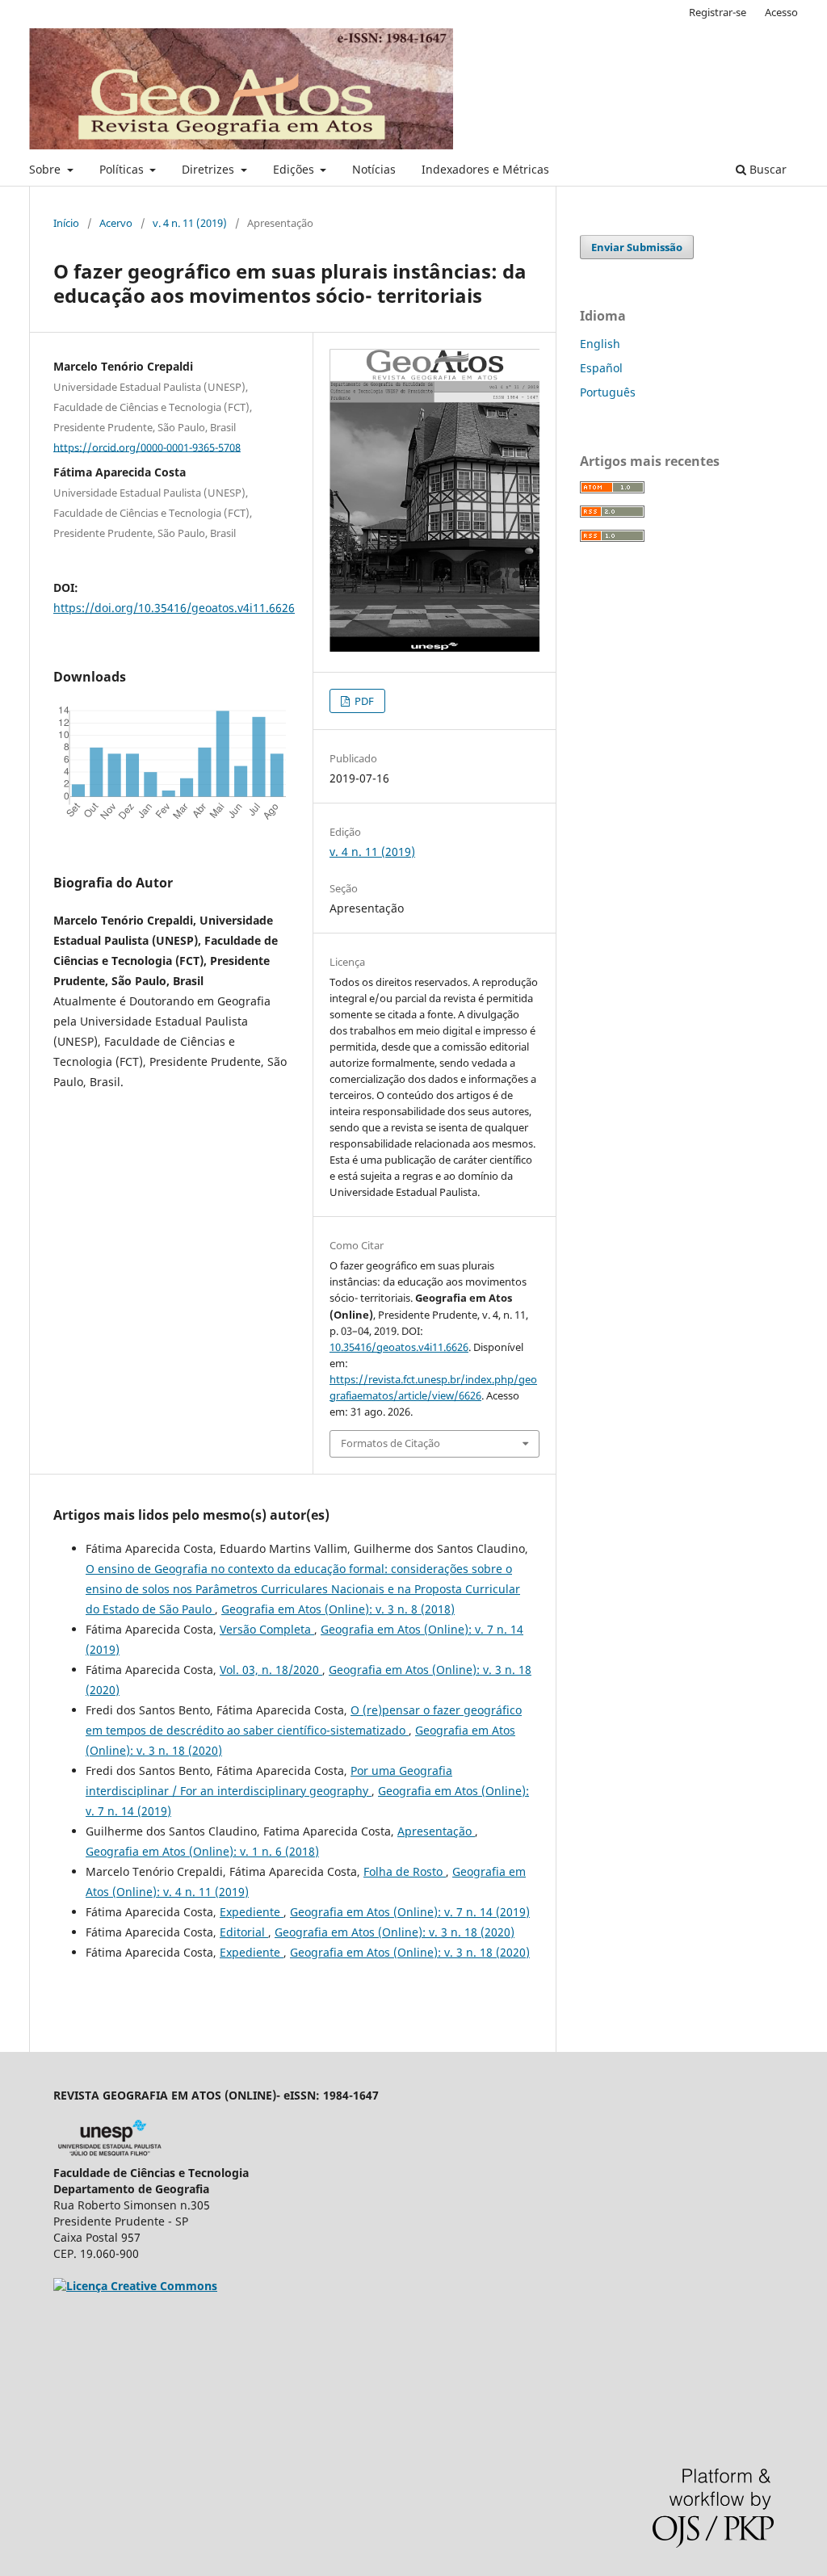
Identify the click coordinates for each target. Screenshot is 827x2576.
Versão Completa (267, 1629)
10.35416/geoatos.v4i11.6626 (399, 1347)
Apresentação (436, 1831)
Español (601, 368)
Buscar (766, 169)
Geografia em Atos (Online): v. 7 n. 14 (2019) (410, 1912)
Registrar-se (718, 12)
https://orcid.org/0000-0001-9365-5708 (147, 447)
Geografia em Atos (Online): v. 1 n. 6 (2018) (202, 1851)
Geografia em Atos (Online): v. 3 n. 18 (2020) (395, 1932)
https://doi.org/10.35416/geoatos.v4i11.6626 (174, 608)
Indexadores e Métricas (485, 169)
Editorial (244, 1932)
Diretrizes (210, 169)
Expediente (252, 1912)
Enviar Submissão (637, 247)
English (600, 344)
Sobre (46, 169)
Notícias (374, 169)
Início (66, 223)
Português (608, 392)
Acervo (116, 223)
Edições (295, 169)
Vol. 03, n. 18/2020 (271, 1670)
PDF (363, 701)
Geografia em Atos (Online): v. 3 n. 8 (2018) (338, 1609)
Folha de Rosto (405, 1871)
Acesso (781, 12)
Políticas (123, 169)
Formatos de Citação (390, 1443)
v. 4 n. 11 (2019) (190, 223)
